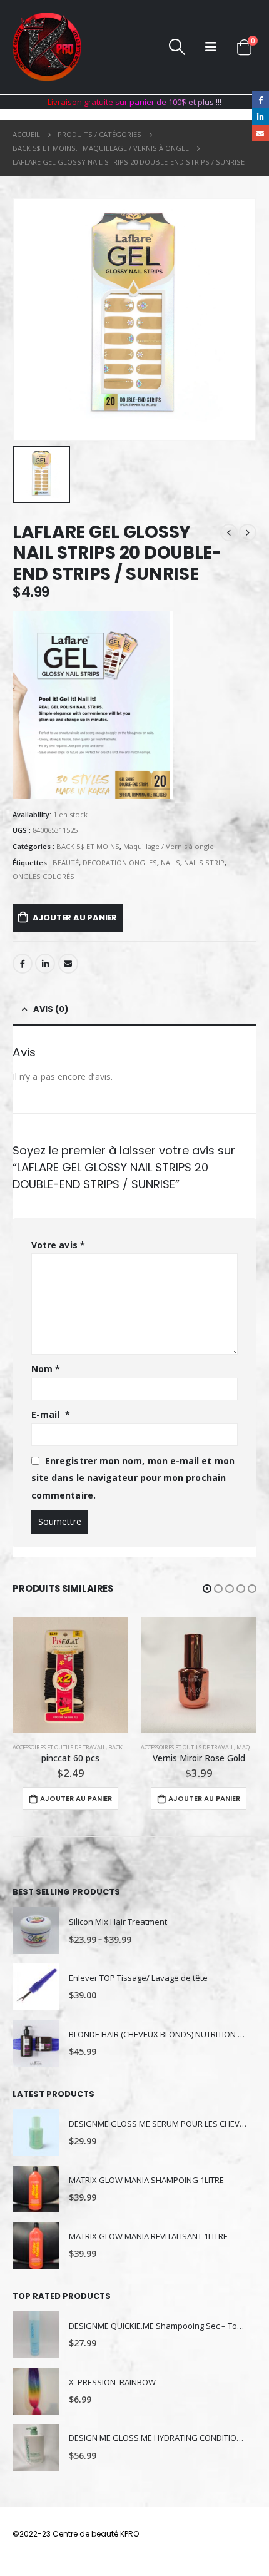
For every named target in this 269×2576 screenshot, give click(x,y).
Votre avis (58, 1245)
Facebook (23, 964)
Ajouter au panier (75, 918)
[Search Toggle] (177, 47)
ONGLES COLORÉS (43, 876)
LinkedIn (45, 964)
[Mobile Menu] (211, 47)
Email (68, 964)
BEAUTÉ (66, 863)
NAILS (170, 863)
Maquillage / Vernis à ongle (169, 846)
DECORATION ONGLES (120, 863)
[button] (207, 1589)
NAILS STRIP (204, 863)
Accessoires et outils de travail (59, 1747)
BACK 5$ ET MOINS (88, 846)
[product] (70, 1675)
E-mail (51, 1414)
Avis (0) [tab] (51, 1009)
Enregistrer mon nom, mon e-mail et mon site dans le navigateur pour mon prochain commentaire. (133, 1478)
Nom (46, 1369)
